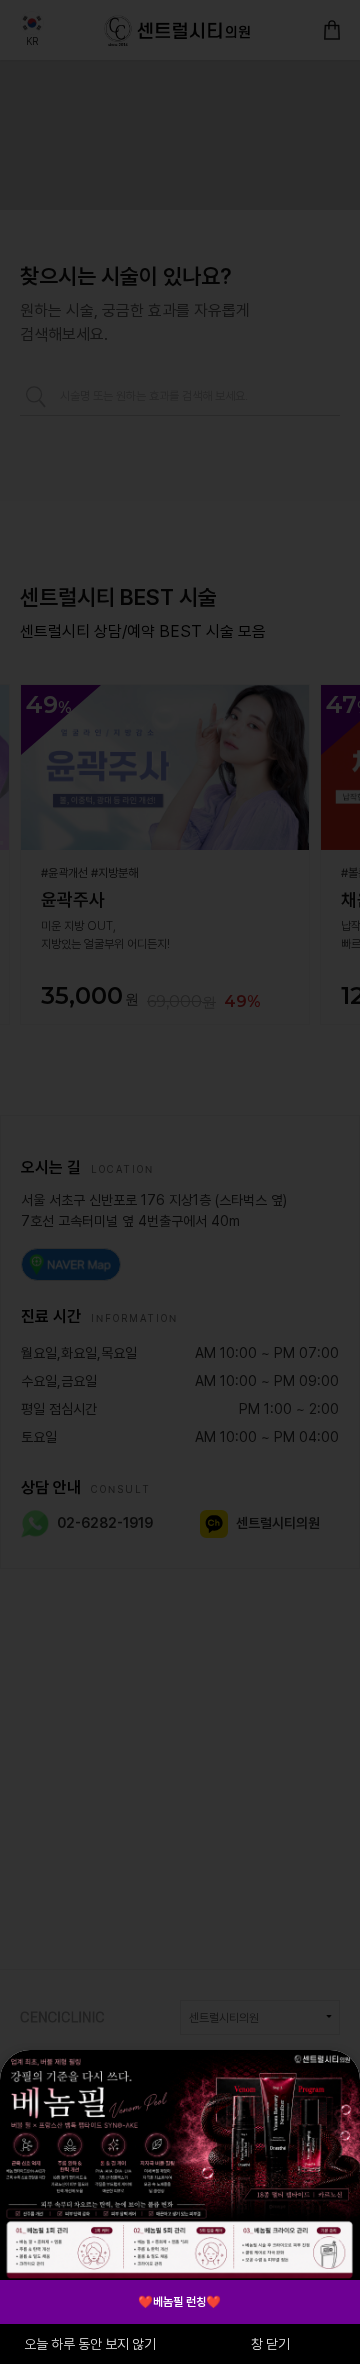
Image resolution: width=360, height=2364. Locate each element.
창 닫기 (270, 2344)
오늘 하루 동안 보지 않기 (90, 2344)
